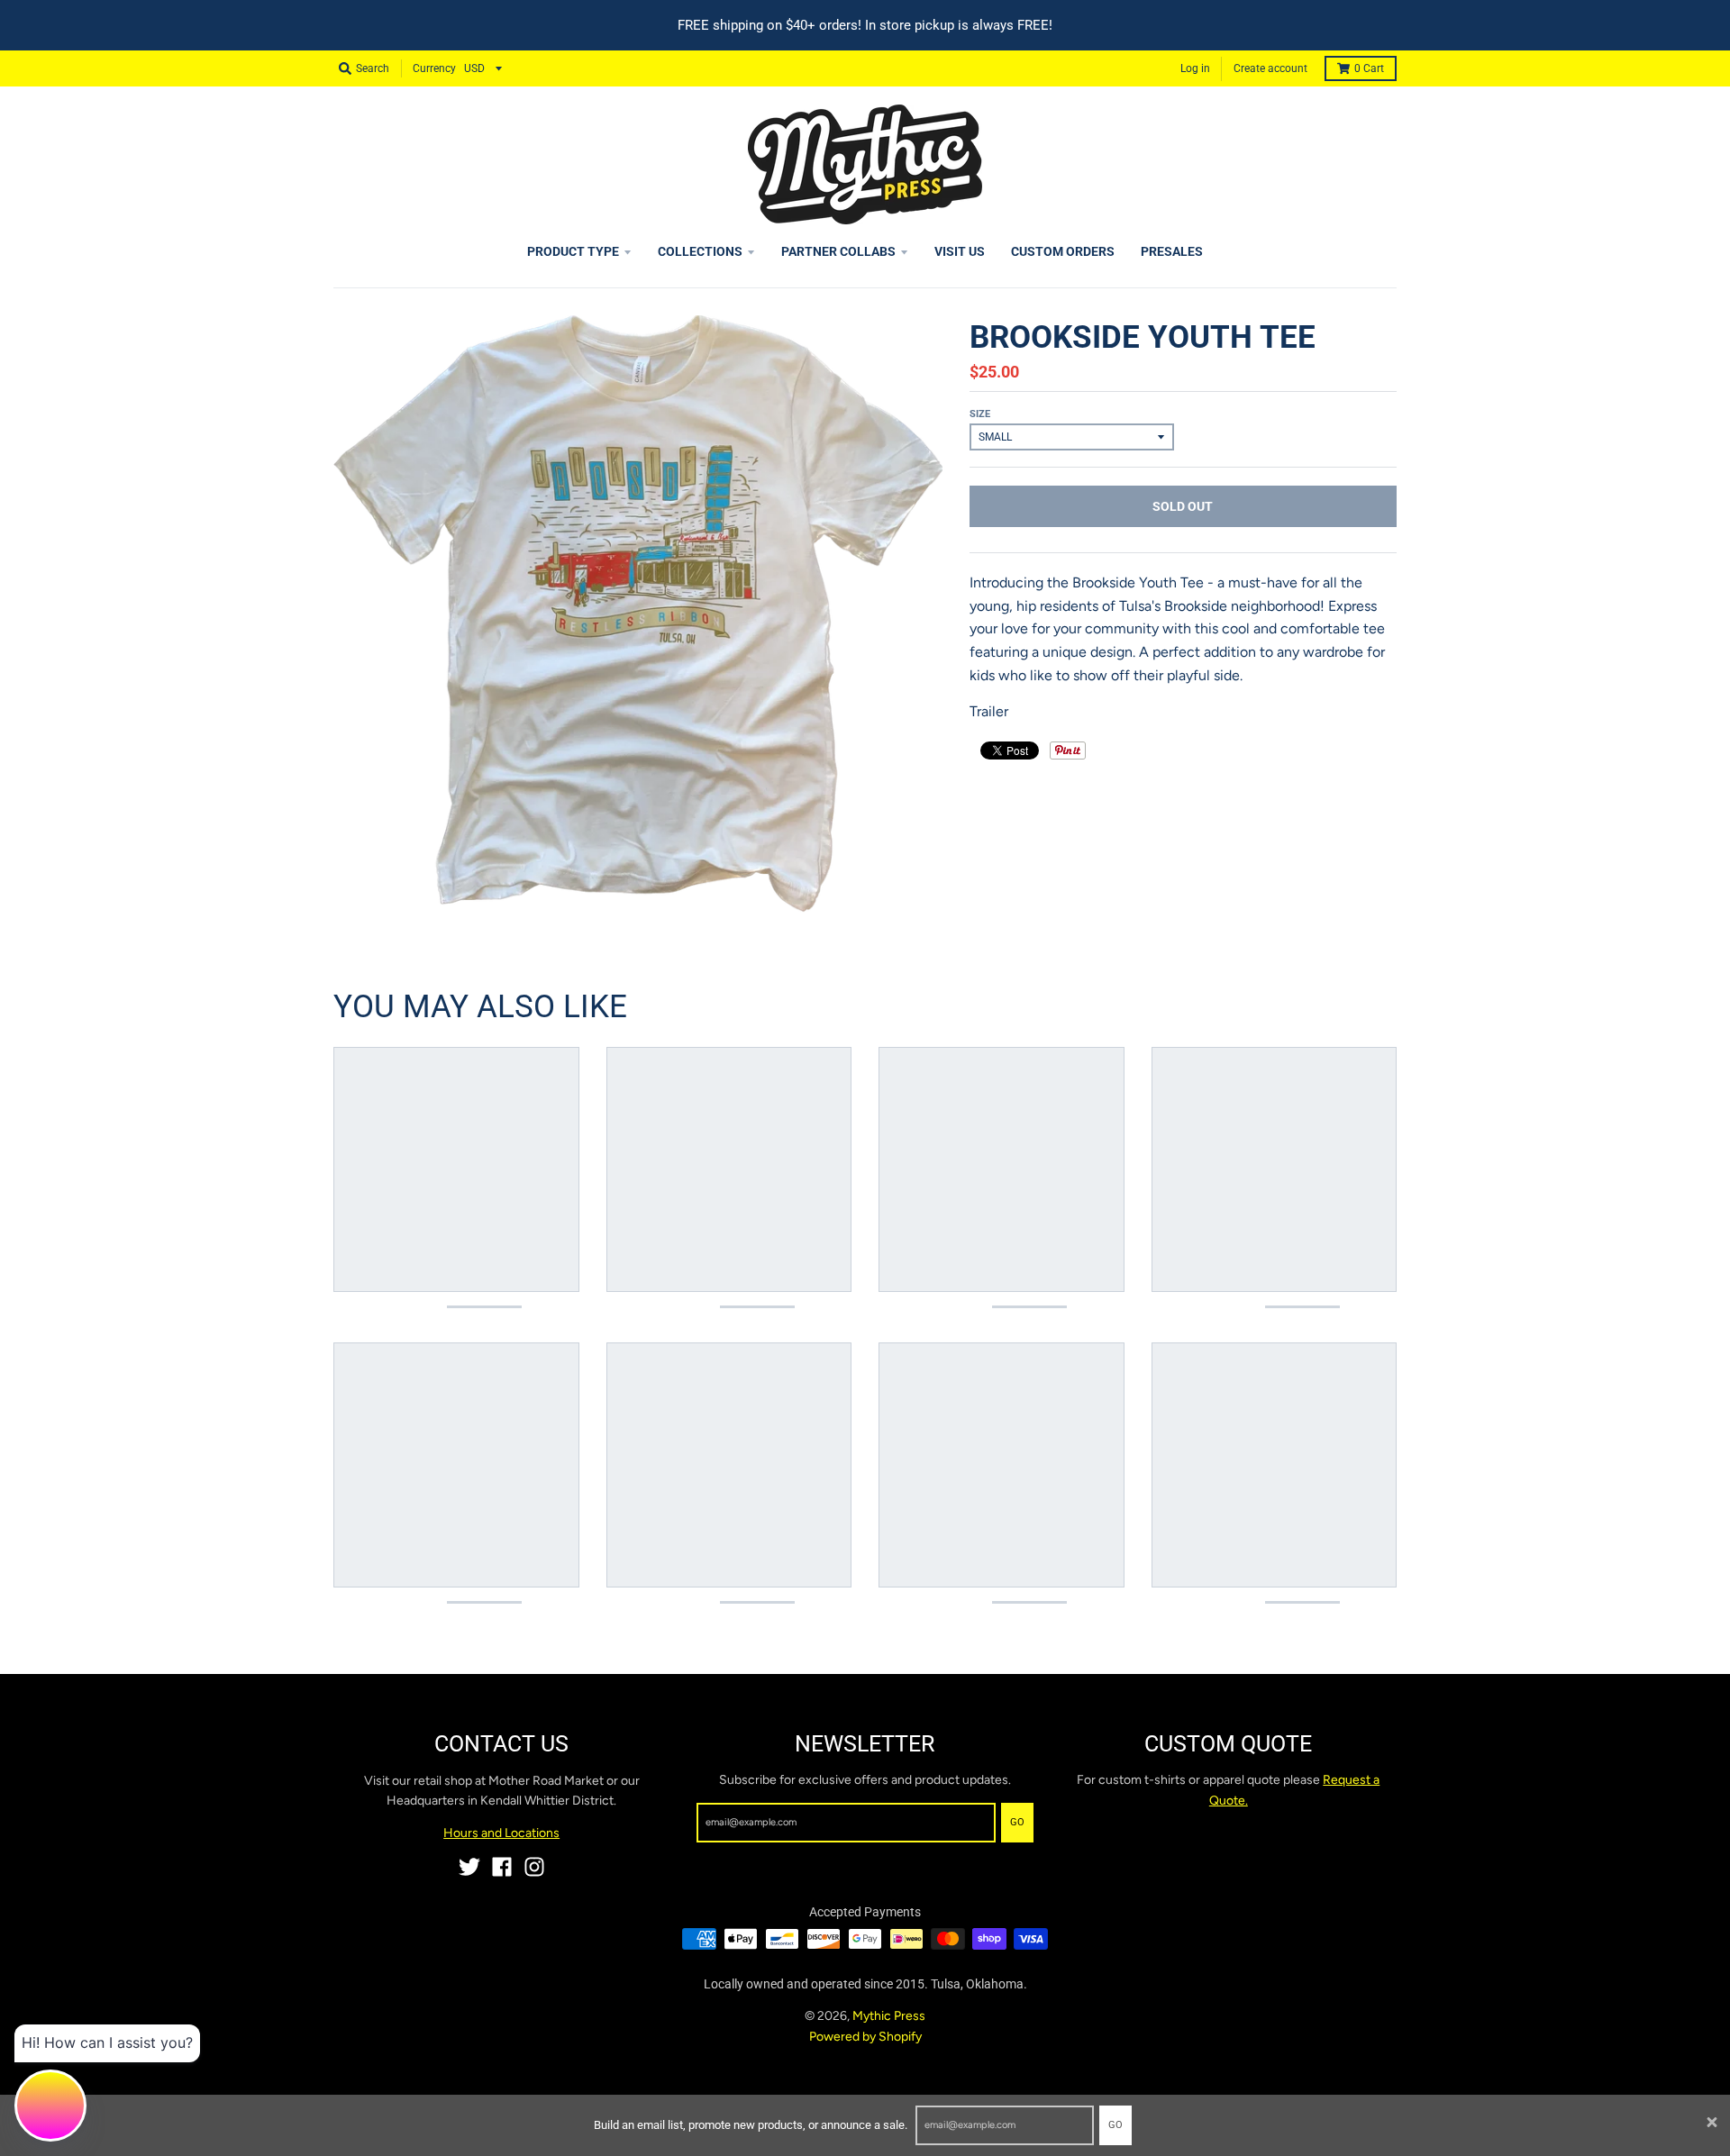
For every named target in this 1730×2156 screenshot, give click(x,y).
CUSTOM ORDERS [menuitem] (1063, 251)
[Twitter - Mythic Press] (469, 1867)
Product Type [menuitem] (573, 251)
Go (1115, 2125)
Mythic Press (889, 2016)
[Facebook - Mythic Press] (502, 1867)
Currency (434, 68)
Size (980, 414)
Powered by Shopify (865, 2037)
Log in (1195, 68)
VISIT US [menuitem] (960, 251)
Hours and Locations (501, 1833)
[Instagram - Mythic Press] (534, 1867)
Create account (1270, 68)
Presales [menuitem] (1172, 251)
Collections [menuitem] (700, 251)
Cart (1369, 68)
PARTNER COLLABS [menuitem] (838, 251)
